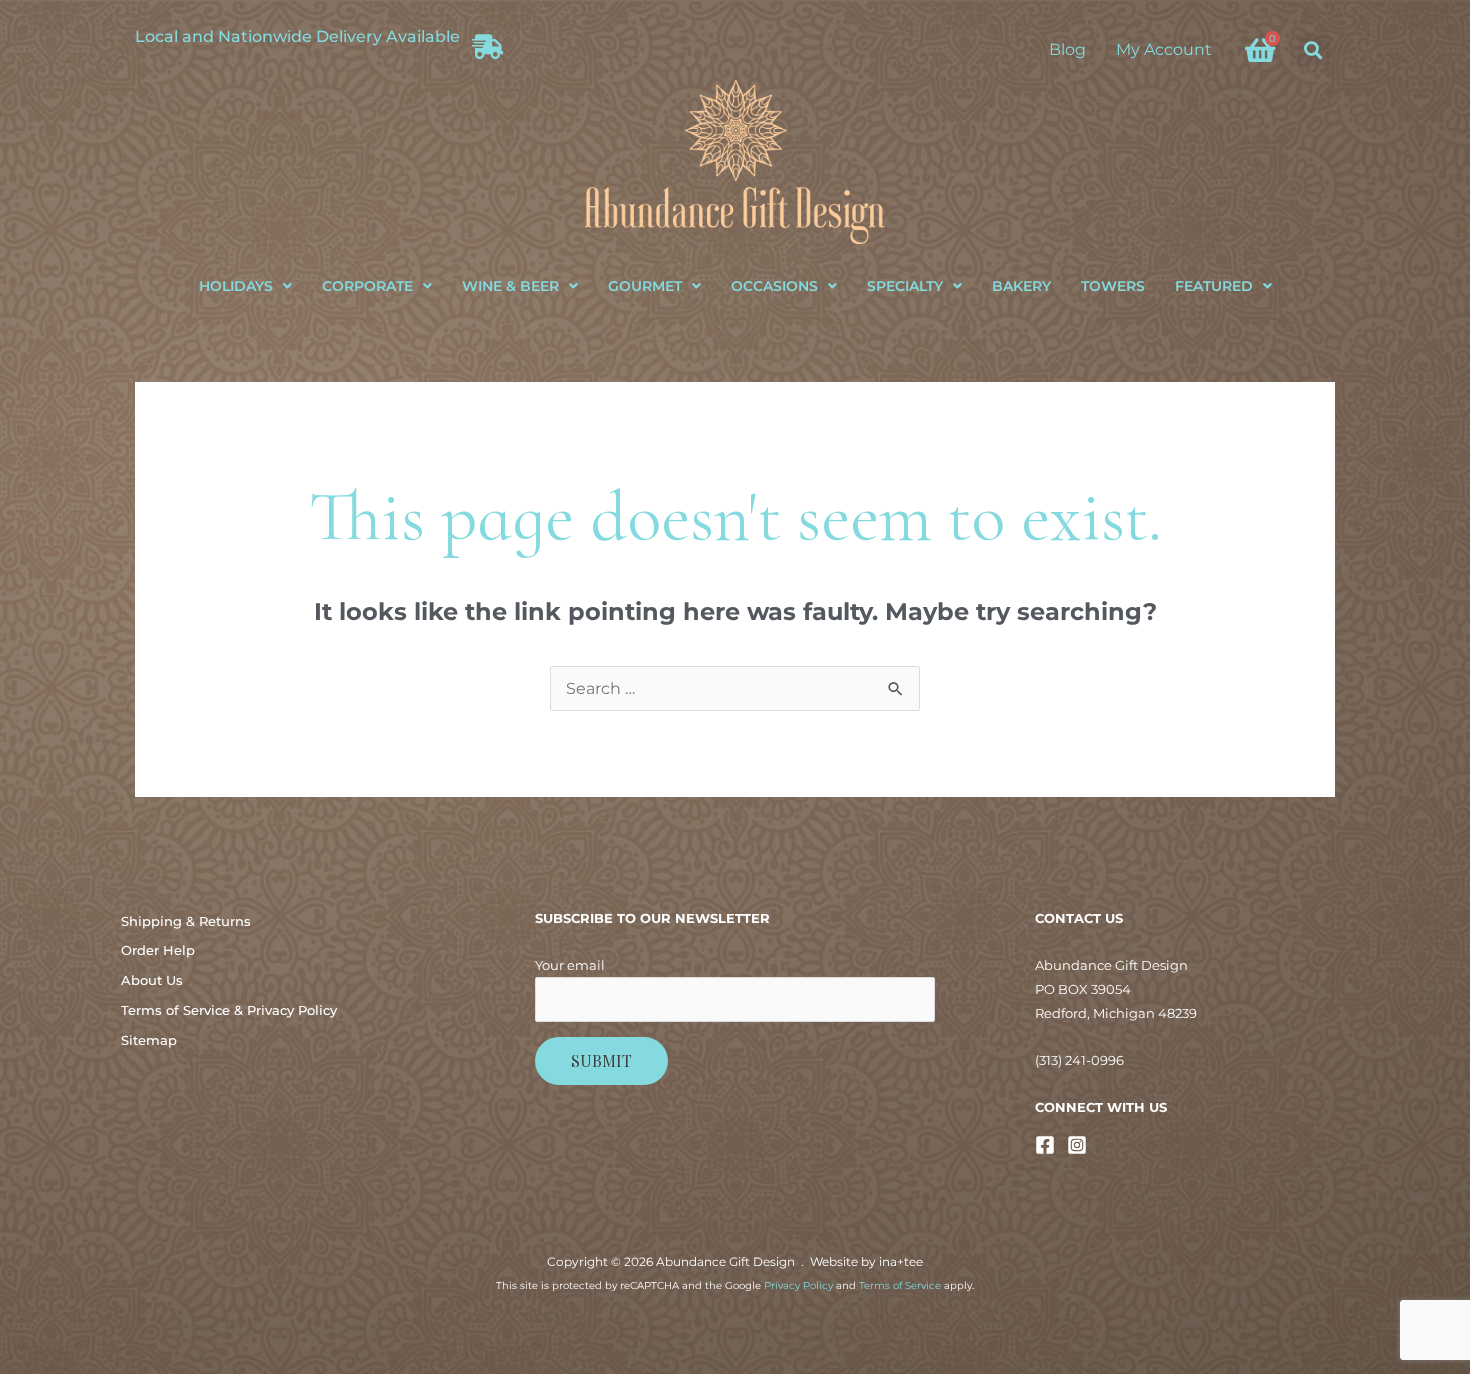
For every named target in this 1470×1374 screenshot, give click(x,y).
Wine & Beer (510, 286)
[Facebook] (1045, 1145)
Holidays (236, 286)
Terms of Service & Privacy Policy (229, 1010)
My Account (1164, 49)
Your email (570, 965)
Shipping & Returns (186, 921)
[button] (1313, 49)
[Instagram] (1077, 1145)
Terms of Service (900, 1285)
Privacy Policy (798, 1285)
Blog (1067, 49)
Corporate (367, 286)
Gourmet (645, 286)
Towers (1113, 286)
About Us (152, 980)
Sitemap (149, 1040)
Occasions (774, 286)
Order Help (158, 950)
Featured (1214, 286)
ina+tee (901, 1261)
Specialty (905, 286)
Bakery (1021, 286)
